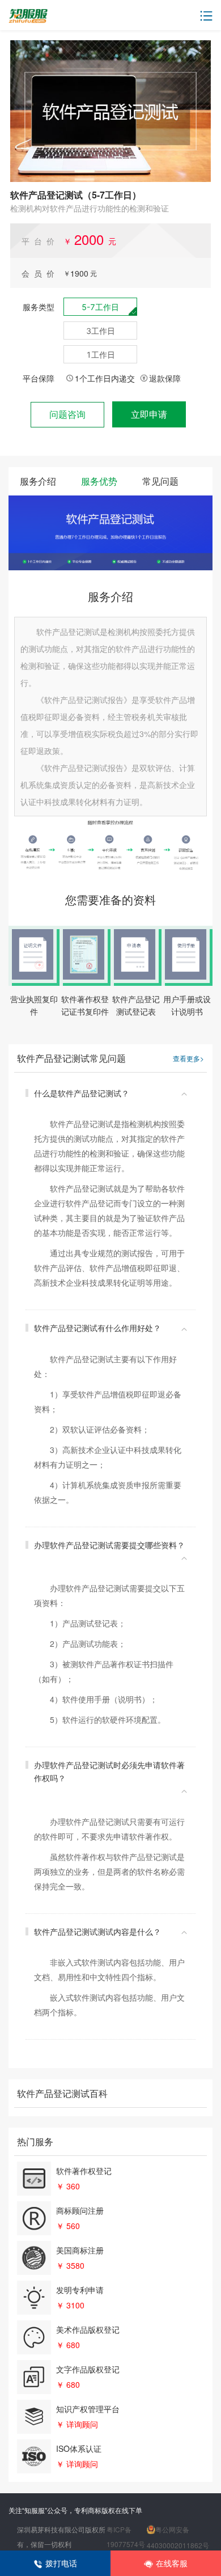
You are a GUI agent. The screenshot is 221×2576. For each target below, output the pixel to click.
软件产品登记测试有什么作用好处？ (97, 1328)
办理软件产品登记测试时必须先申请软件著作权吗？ (109, 1771)
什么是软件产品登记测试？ (82, 1093)
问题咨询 (67, 414)
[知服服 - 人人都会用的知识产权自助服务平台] (28, 16)
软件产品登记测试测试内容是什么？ (97, 1931)
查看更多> (188, 1058)
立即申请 (149, 414)
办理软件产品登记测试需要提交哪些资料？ (109, 1545)
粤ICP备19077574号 (126, 2537)
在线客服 (172, 2563)
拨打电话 (61, 2563)
